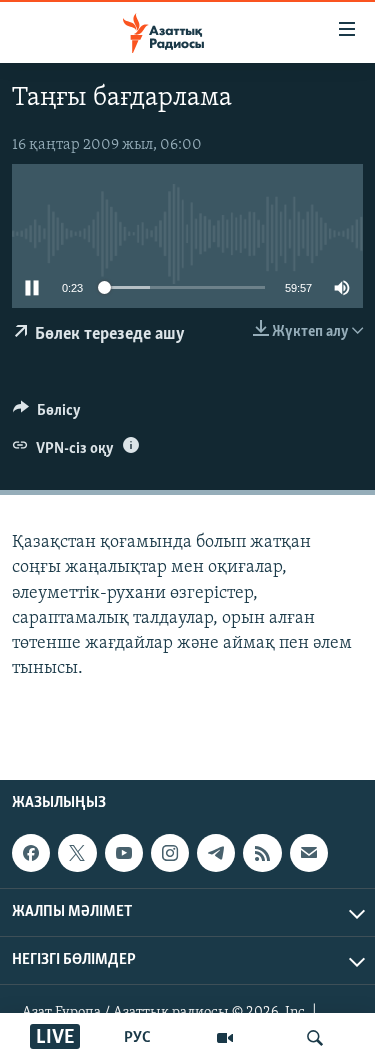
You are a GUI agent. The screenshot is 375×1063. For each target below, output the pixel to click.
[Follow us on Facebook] (31, 853)
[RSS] (262, 853)
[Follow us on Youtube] (124, 853)
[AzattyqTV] (225, 1038)
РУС (137, 1038)
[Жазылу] (309, 853)
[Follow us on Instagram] (170, 853)
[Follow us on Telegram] (216, 853)
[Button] (47, 415)
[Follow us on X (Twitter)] (77, 853)
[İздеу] (315, 1038)
